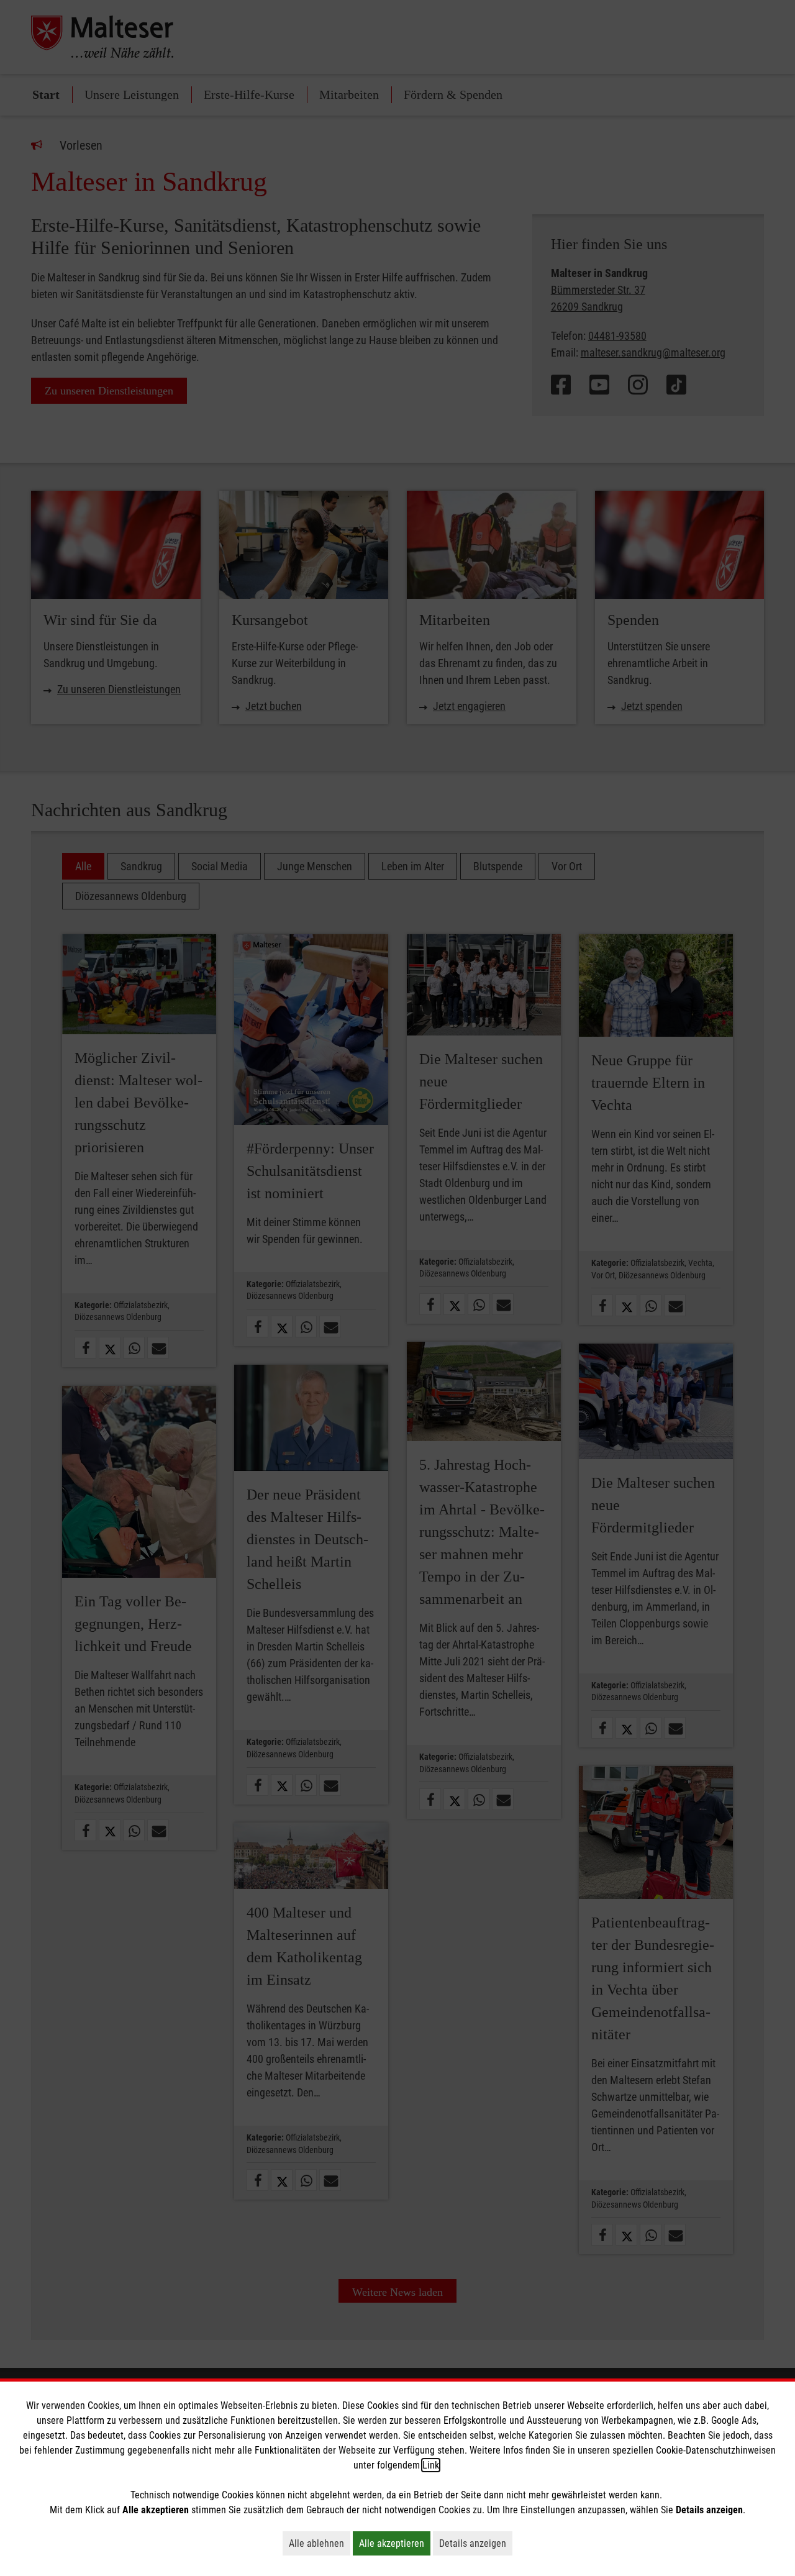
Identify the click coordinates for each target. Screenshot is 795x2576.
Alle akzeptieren (395, 2543)
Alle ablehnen (320, 2543)
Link (431, 2465)
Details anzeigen (476, 2543)
